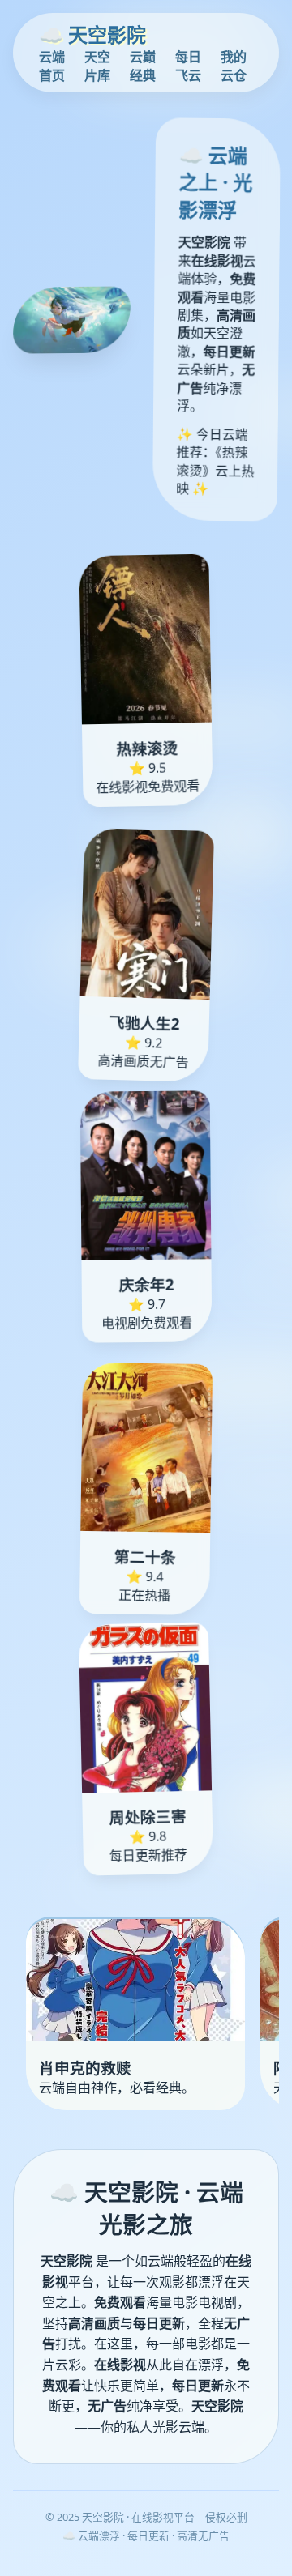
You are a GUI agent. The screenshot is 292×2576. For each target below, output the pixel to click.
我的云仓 (234, 66)
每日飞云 (188, 66)
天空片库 (97, 66)
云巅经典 (143, 66)
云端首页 (52, 66)
